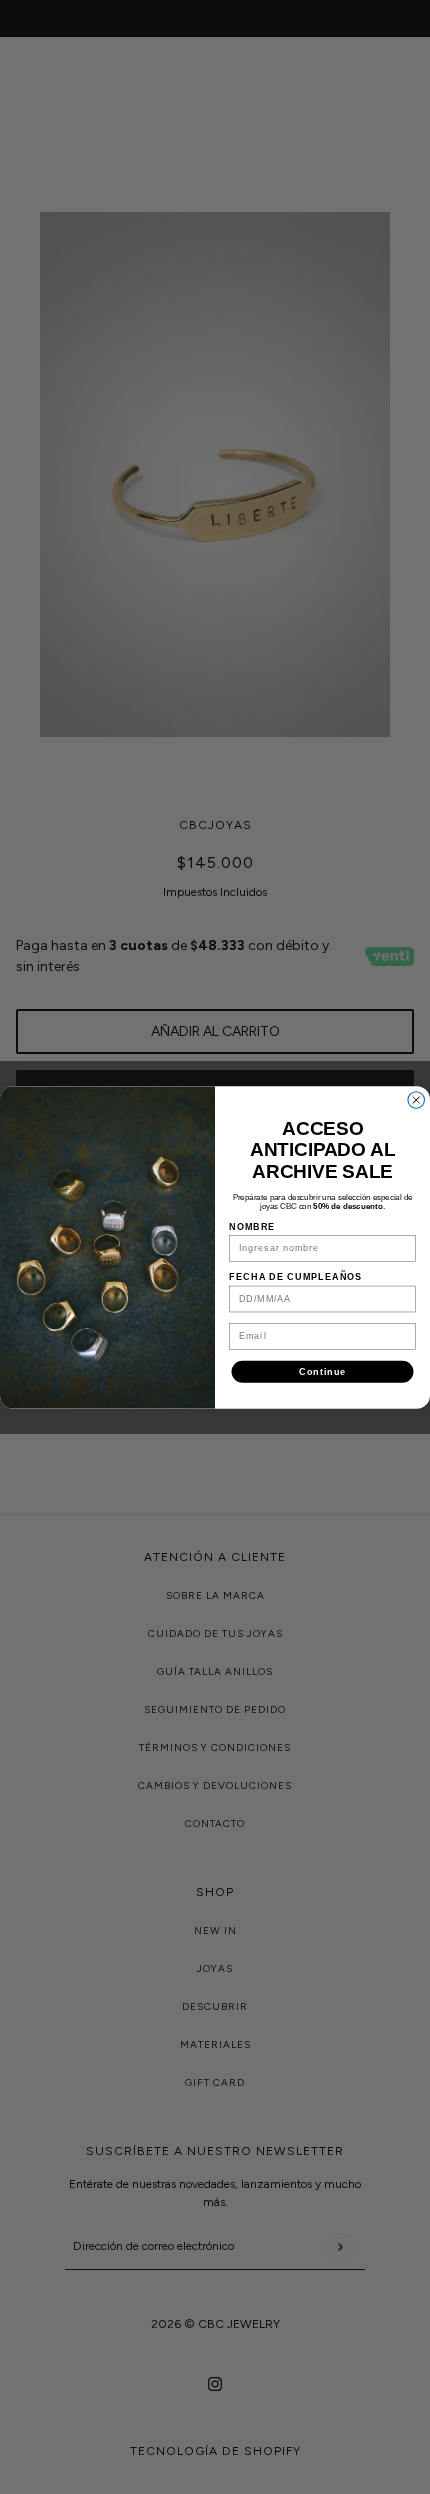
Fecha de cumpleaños (295, 1276)
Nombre (252, 1225)
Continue (322, 1370)
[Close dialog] (416, 1099)
